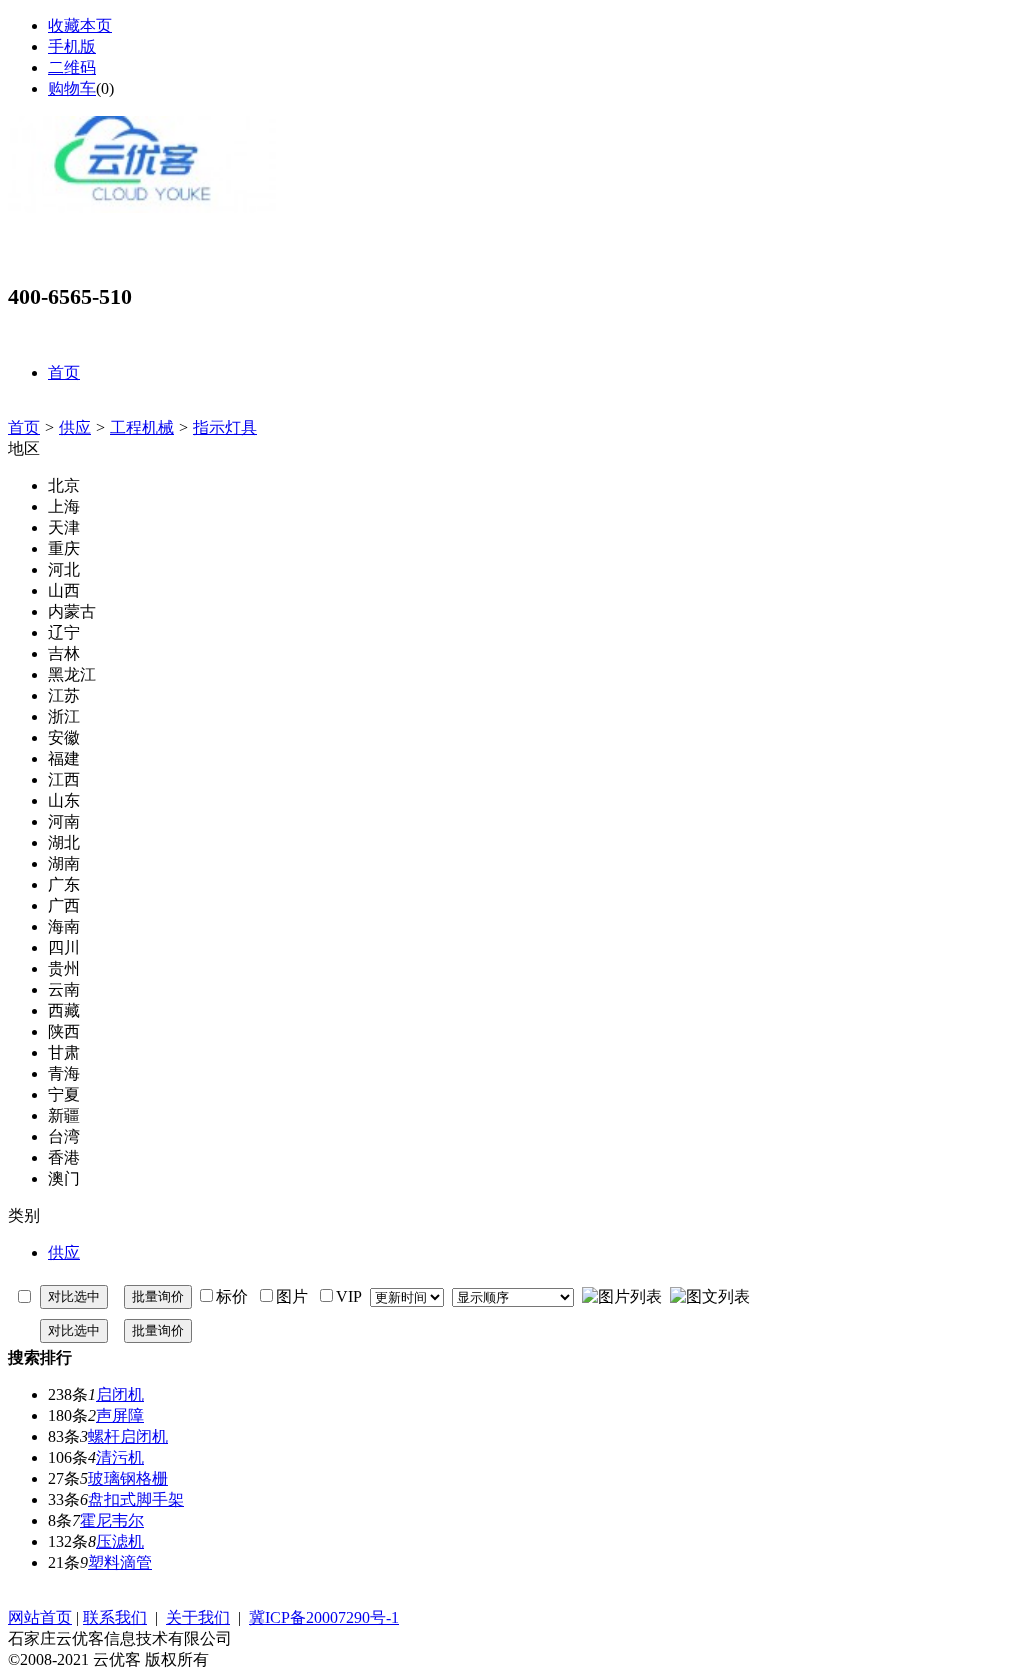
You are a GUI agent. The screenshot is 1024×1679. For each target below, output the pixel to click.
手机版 (72, 46)
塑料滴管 (120, 1562)
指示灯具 (225, 427)
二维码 (72, 67)
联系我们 (115, 1617)
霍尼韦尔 (112, 1520)
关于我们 (198, 1617)
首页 (24, 427)
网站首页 (40, 1617)
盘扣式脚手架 (136, 1499)
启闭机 (120, 1394)
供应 (75, 427)
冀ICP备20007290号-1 (324, 1617)
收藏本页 (80, 25)
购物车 (72, 88)
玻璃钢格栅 (128, 1478)
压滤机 (120, 1541)
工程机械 (142, 427)
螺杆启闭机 (128, 1436)
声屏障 (120, 1415)
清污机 (120, 1457)
